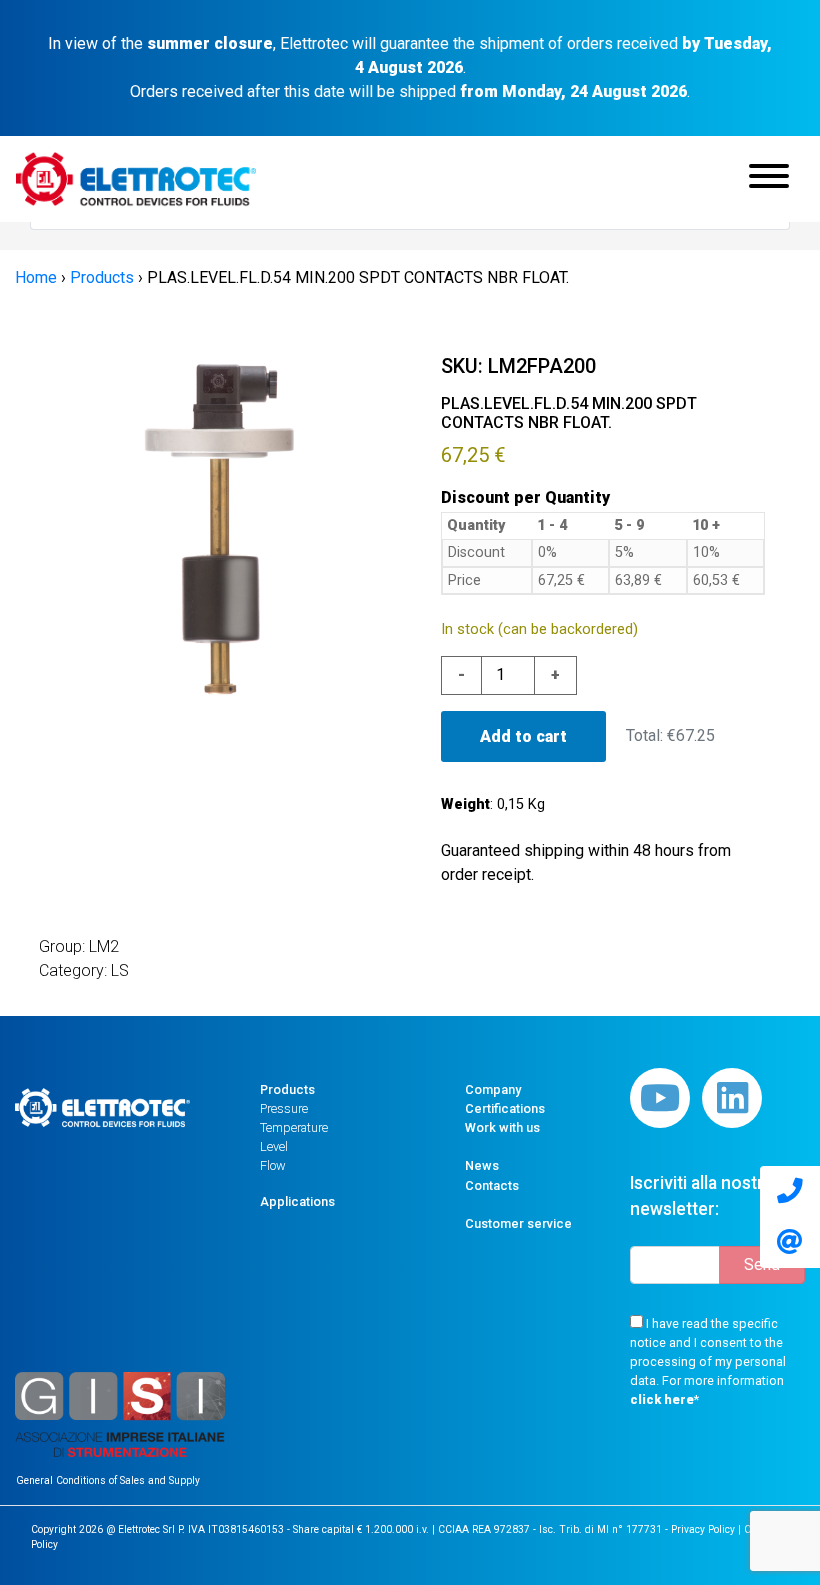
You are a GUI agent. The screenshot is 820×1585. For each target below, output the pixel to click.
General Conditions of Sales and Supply (108, 1480)
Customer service (518, 1223)
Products (287, 1089)
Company (493, 1089)
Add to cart (523, 736)
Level (274, 1146)
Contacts (492, 1185)
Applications (297, 1201)
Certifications (505, 1108)
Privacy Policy (703, 1529)
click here (662, 1399)
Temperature (294, 1127)
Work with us (502, 1127)
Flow (273, 1165)
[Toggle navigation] (769, 179)
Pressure (284, 1108)
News (482, 1165)
